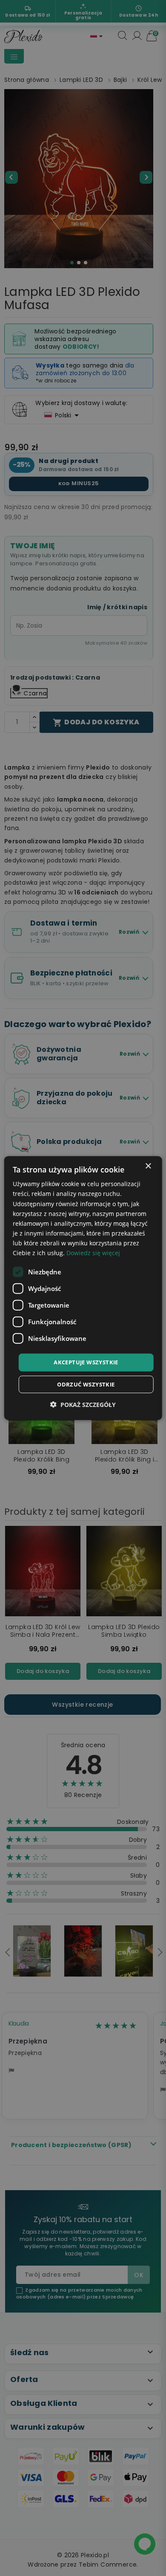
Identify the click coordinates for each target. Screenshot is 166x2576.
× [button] (148, 1166)
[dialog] (83, 1288)
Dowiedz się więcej (93, 1253)
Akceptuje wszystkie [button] (86, 1362)
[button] (83, 1404)
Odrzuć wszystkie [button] (86, 1384)
